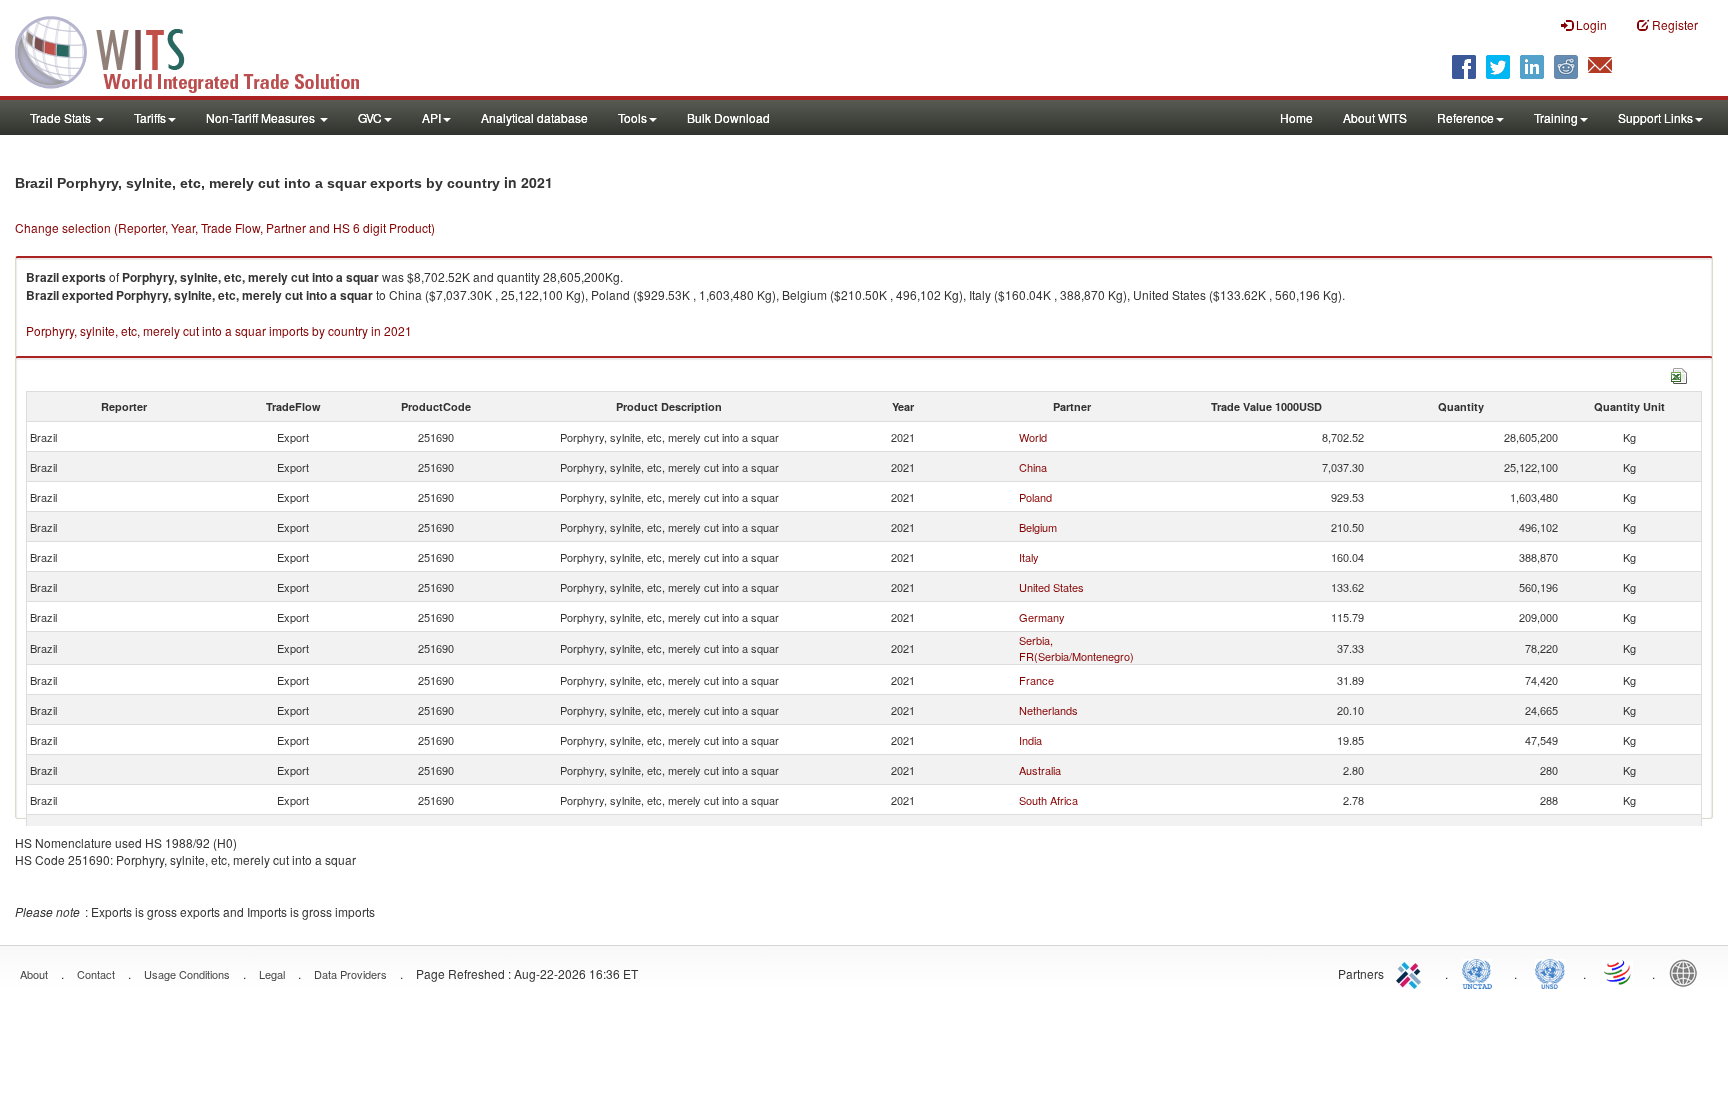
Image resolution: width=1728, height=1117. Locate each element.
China (1033, 467)
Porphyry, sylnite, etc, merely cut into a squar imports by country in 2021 (219, 330)
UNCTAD (1481, 972)
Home (1296, 117)
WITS (200, 50)
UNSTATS (1550, 972)
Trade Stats (62, 117)
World (1033, 437)
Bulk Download (728, 117)
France (1036, 680)
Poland (1035, 497)
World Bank (1688, 972)
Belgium (1038, 527)
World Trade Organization (1619, 972)
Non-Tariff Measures (262, 117)
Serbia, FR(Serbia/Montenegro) (1076, 648)
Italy (1029, 557)
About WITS (1375, 117)
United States (1051, 587)
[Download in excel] (1679, 373)
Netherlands (1048, 710)
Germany (1042, 617)
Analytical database (534, 117)
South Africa (1048, 800)
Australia (1040, 770)
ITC (1412, 972)
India (1030, 740)
